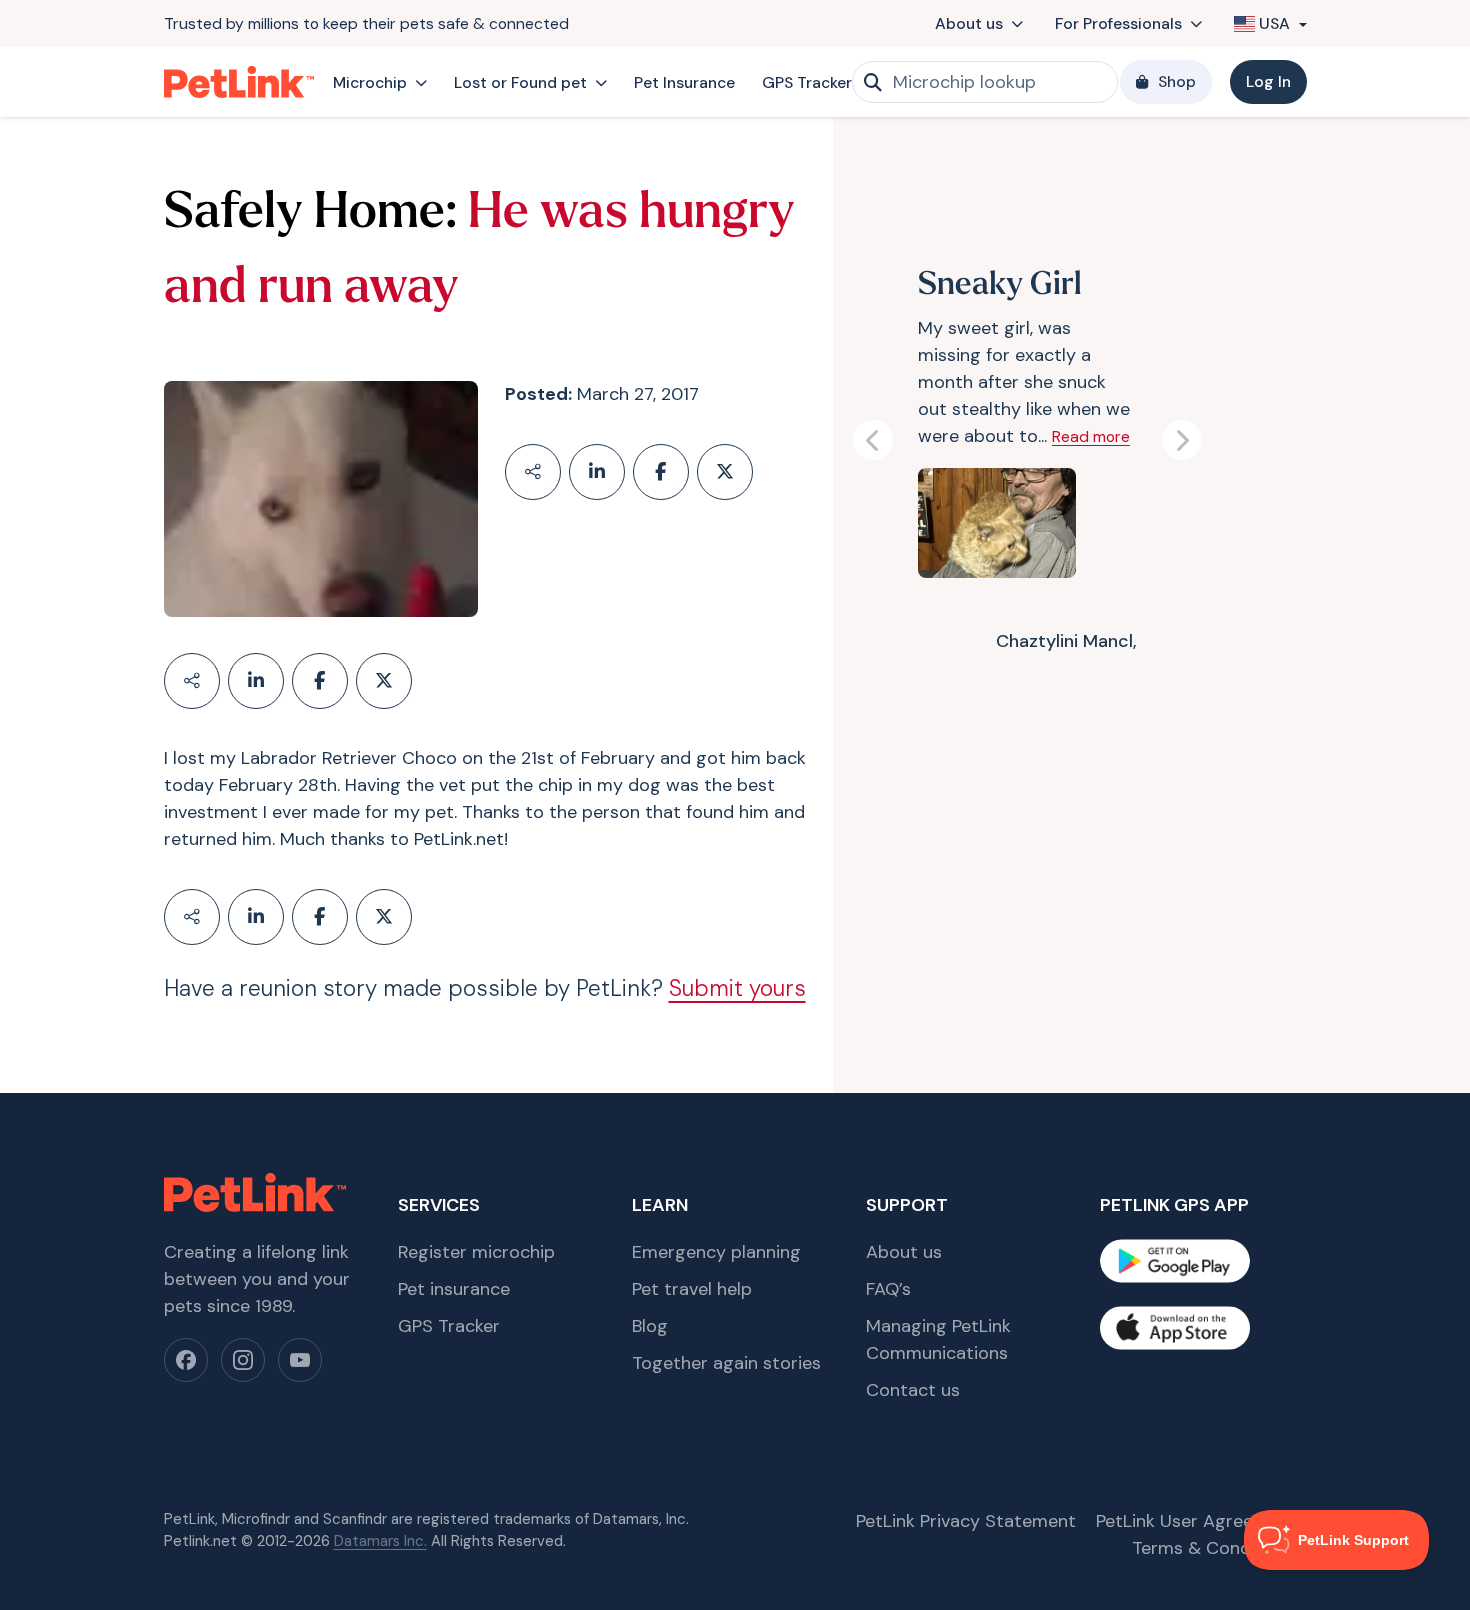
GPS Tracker (807, 82)
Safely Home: (310, 214)
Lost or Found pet (520, 82)
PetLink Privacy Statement (966, 1521)
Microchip (370, 82)
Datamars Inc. (380, 1541)
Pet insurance (454, 1289)
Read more (1091, 436)
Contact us (913, 1390)
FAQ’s (888, 1289)
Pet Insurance (684, 82)
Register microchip (476, 1252)
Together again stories (726, 1363)
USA (1274, 23)
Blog (650, 1326)
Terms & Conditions (1214, 1548)
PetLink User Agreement (1196, 1521)
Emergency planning (716, 1252)
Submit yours (737, 988)
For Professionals (1118, 23)
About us (969, 23)
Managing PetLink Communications (938, 1339)
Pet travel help (692, 1289)
